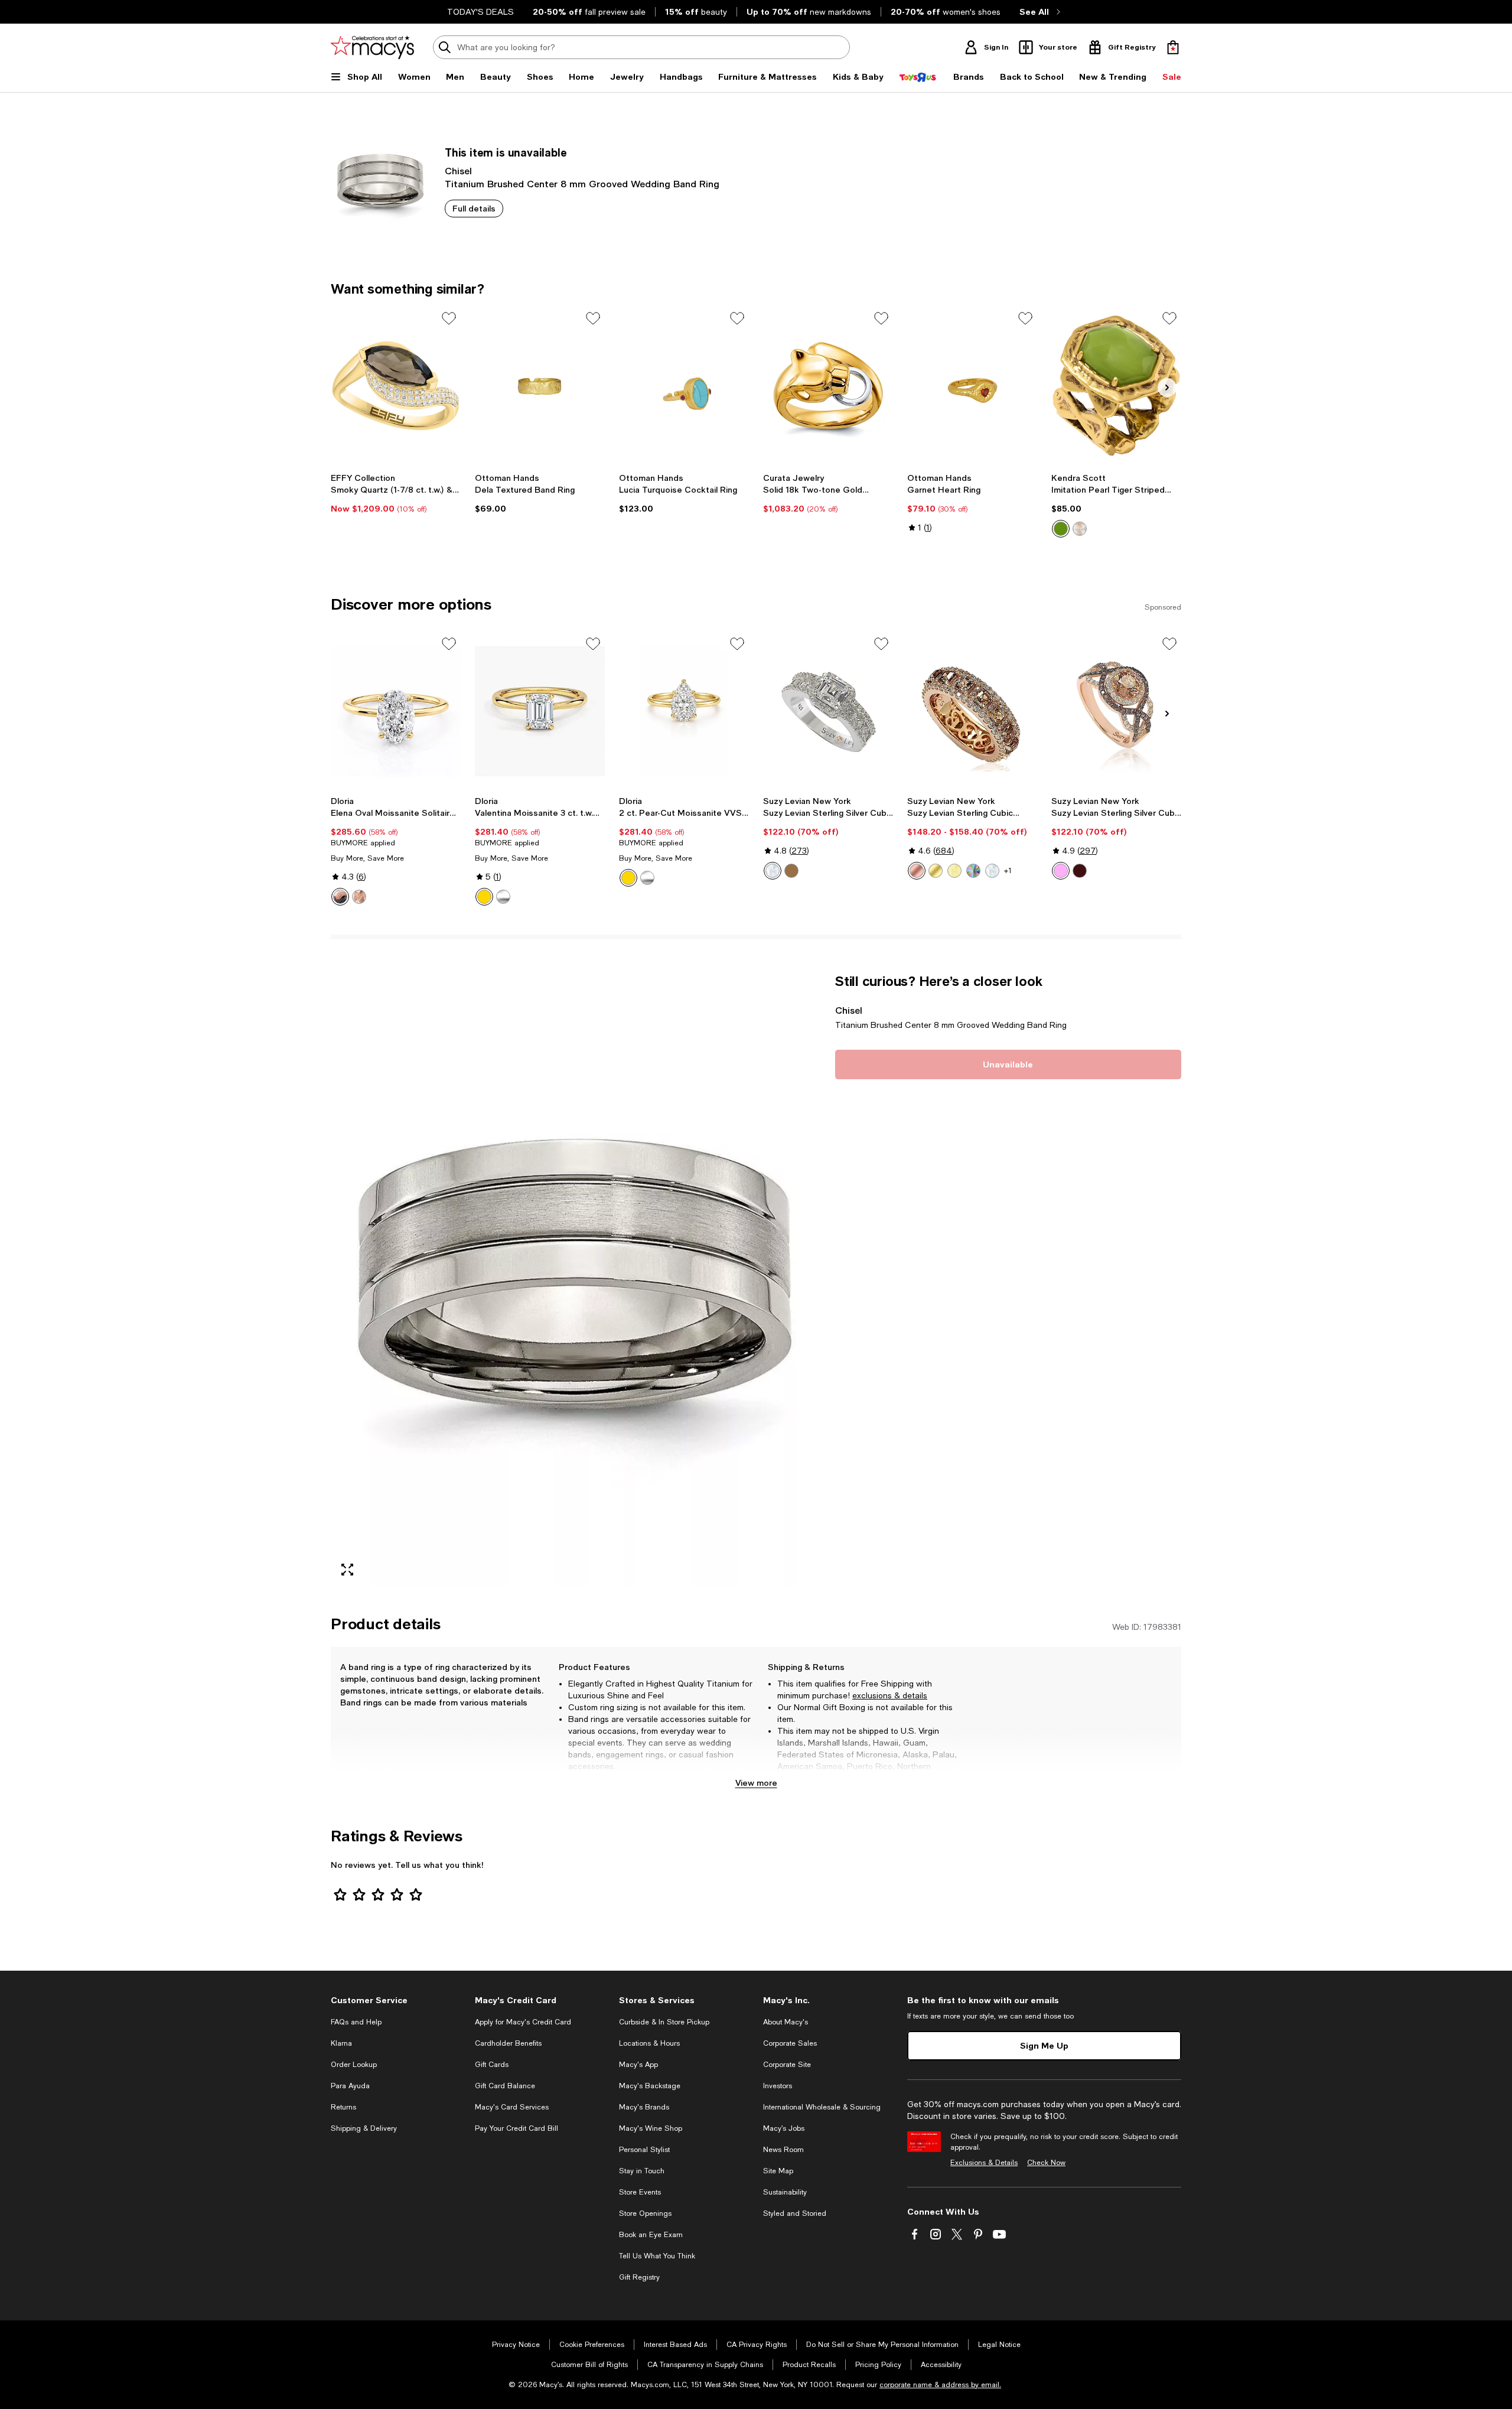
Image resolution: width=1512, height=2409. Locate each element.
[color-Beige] (1080, 529)
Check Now (1046, 2163)
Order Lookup (354, 2065)
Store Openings (645, 2213)
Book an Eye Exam (651, 2235)
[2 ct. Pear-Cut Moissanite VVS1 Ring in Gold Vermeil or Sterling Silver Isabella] (684, 711)
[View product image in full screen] (347, 1570)
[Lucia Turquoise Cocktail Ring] (684, 386)
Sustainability (785, 2192)
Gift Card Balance (505, 2086)
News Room (783, 2150)
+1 (1008, 871)
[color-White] (773, 871)
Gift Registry (639, 2277)
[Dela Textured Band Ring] (540, 386)
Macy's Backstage (650, 2086)
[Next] (1167, 388)
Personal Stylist (644, 2150)
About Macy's (786, 2022)
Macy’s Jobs (784, 2128)
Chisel (458, 170)
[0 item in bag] (1173, 47)
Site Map (778, 2171)
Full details (474, 208)
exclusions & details (890, 1695)
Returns (343, 2107)
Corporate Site (787, 2065)
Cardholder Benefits (508, 2043)
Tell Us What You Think (657, 2256)
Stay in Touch (642, 2171)
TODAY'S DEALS (480, 12)
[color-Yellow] (954, 871)
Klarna (341, 2043)
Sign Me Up (1044, 2045)
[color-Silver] (359, 897)
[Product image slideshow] (576, 1279)
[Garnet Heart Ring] (972, 386)
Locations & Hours (649, 2043)
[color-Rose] (917, 871)
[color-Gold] (340, 897)
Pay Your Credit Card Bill (517, 2128)
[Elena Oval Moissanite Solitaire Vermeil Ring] (396, 711)
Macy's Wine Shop (651, 2128)
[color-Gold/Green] (1061, 529)
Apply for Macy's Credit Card (523, 2022)
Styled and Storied (795, 2213)
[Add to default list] (449, 318)
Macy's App (638, 2065)
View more (756, 1783)
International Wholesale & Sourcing (822, 2107)
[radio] (1061, 529)
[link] (396, 493)
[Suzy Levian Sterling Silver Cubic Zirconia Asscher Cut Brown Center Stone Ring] (828, 711)
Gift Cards (492, 2065)
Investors (778, 2086)
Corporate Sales (790, 2043)
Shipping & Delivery (364, 2128)
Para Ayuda (350, 2086)
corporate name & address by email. (940, 2385)
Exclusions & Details (984, 2163)
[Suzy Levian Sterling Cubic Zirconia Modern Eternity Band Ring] (972, 711)
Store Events (640, 2192)
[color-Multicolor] (973, 871)
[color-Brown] (791, 871)
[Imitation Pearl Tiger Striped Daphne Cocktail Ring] (1116, 386)
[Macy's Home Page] (372, 47)
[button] (576, 1279)
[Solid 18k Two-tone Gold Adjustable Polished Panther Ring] (828, 386)
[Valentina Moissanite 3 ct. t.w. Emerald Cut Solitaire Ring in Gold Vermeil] (540, 711)
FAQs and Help (356, 2022)
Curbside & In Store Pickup (664, 2022)
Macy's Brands (644, 2107)
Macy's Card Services (512, 2107)
